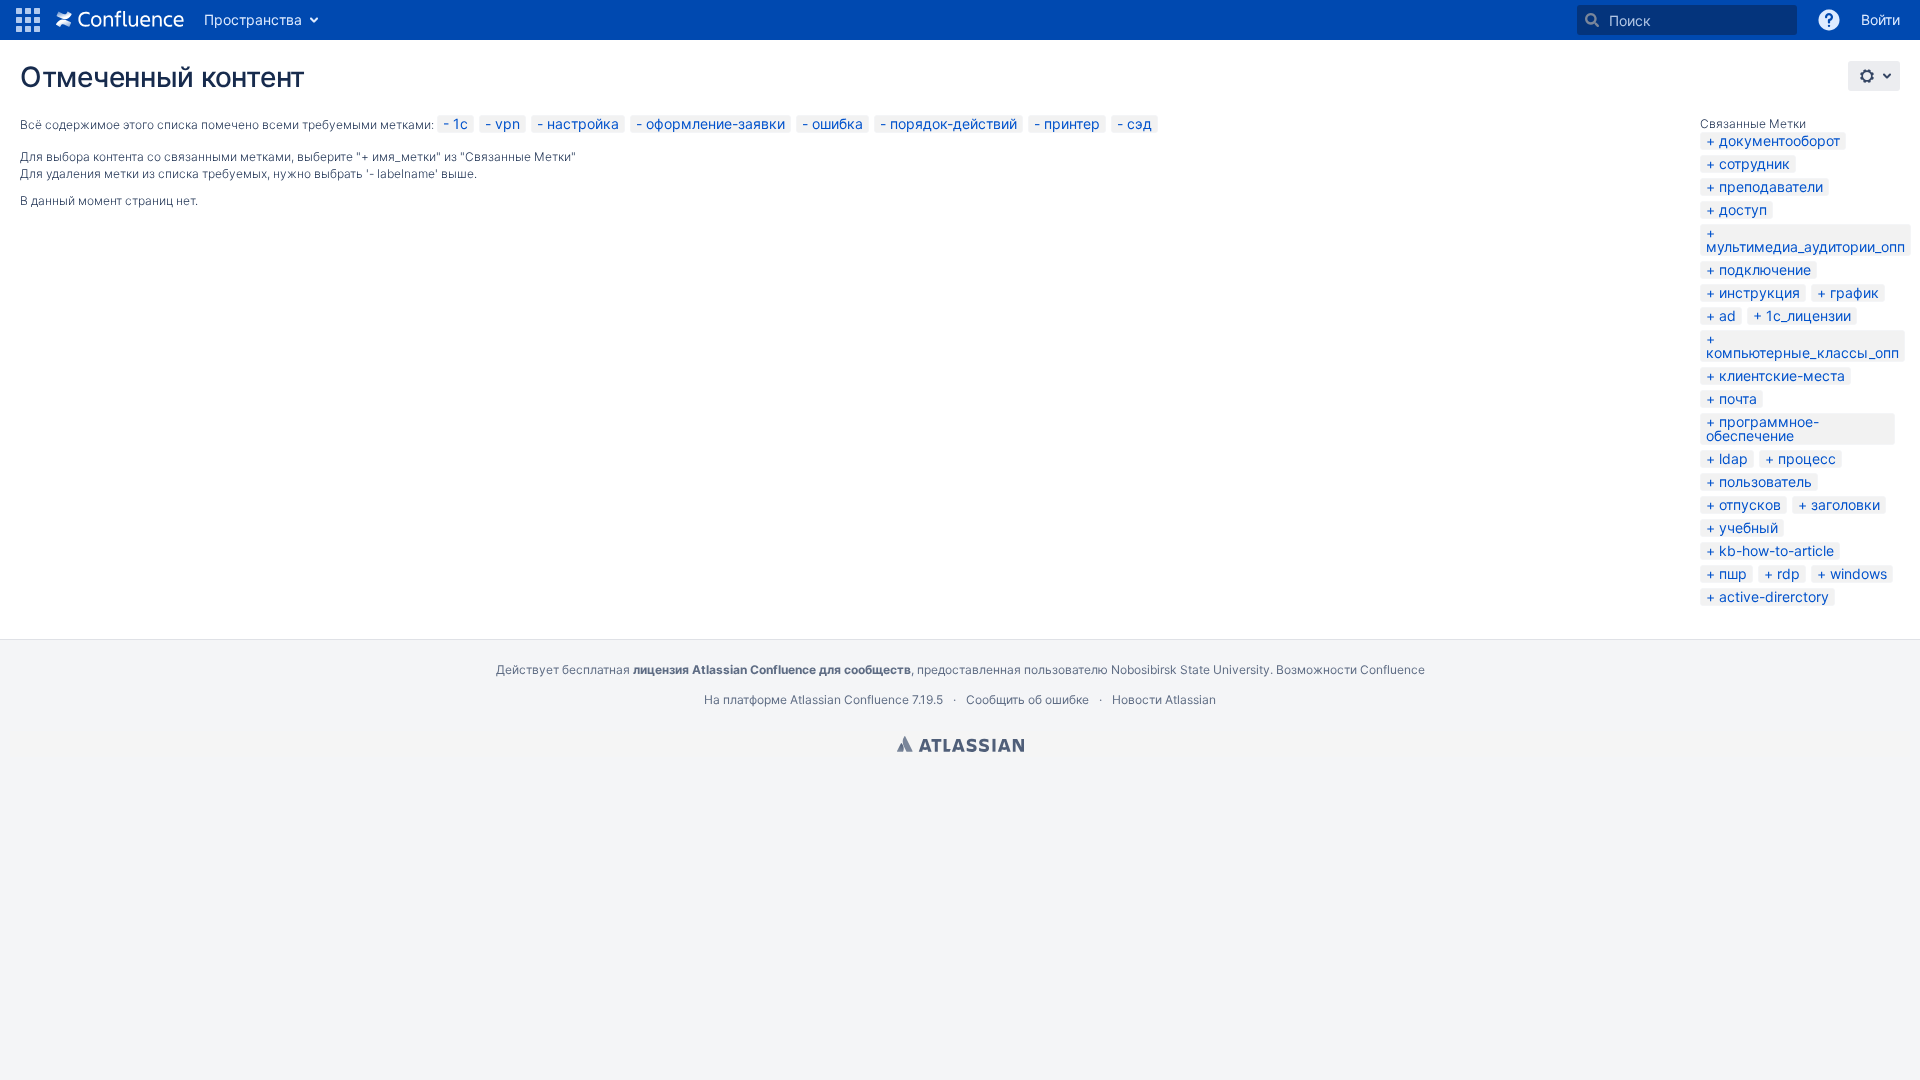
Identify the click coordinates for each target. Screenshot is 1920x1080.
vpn (507, 123)
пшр (1733, 573)
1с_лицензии (1808, 315)
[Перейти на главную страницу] (120, 20)
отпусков (1750, 504)
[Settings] (1874, 76)
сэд (1139, 123)
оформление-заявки (715, 123)
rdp (1788, 573)
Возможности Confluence (1350, 669)
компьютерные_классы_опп (1802, 352)
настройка (583, 123)
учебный (1748, 527)
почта (1738, 398)
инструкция (1759, 292)
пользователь (1765, 481)
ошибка (837, 123)
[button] (28, 20)
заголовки (1845, 504)
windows (1858, 573)
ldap (1733, 458)
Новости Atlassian (1164, 699)
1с (460, 123)
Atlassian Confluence (849, 699)
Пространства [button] (253, 19)
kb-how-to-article (1776, 550)
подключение (1765, 269)
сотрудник (1754, 163)
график (1854, 292)
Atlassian (960, 744)
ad (1727, 315)
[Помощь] (1829, 20)
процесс (1807, 458)
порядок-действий (953, 123)
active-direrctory (1774, 596)
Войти (1880, 19)
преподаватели (1771, 186)
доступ (1743, 209)
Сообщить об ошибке (1027, 699)
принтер (1072, 123)
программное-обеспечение (1762, 428)
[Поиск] (1592, 20)
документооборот (1779, 140)
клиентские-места (1782, 375)
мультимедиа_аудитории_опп (1805, 246)
